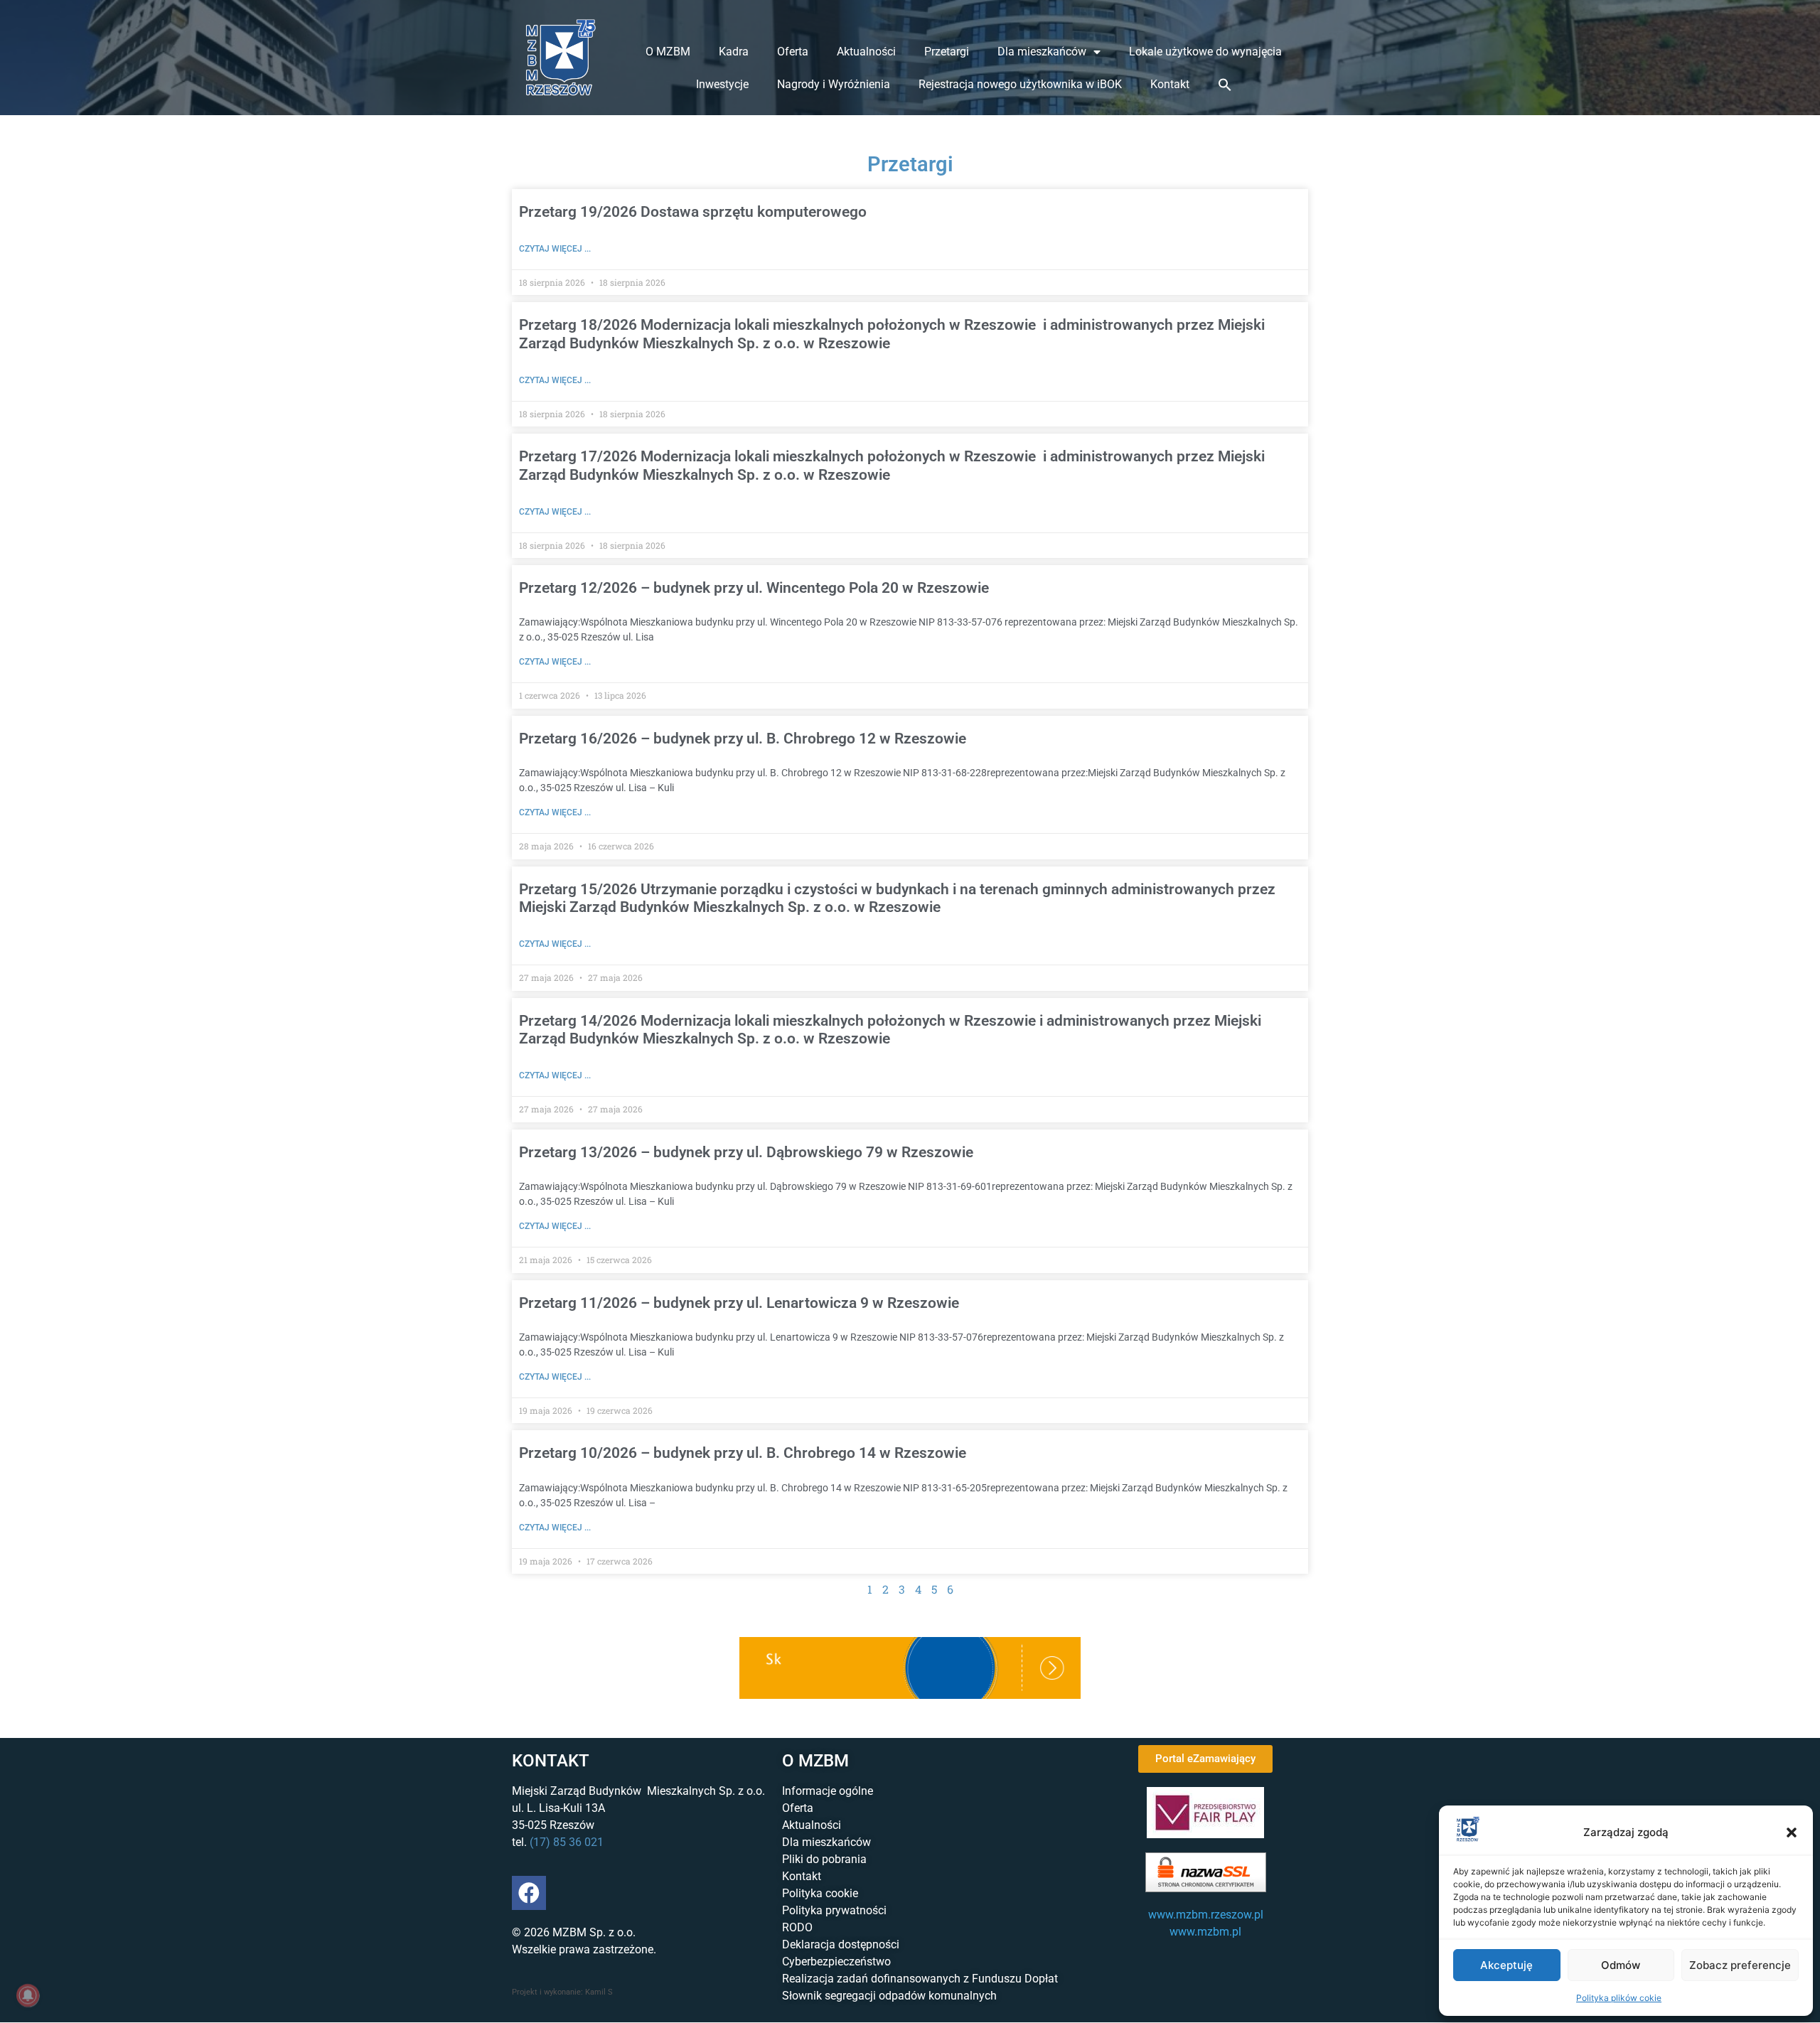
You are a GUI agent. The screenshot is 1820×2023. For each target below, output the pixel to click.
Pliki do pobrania (824, 1859)
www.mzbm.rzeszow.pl (1206, 1915)
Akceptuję (1506, 1965)
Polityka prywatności (834, 1910)
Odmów (1621, 1965)
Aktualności (866, 52)
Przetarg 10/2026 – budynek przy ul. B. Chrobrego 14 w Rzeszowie (743, 1453)
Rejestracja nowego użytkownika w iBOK (1020, 84)
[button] (1792, 1832)
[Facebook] (529, 1893)
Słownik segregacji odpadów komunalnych (889, 1996)
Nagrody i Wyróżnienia (834, 84)
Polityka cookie (820, 1893)
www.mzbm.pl (1205, 1932)
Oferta (793, 52)
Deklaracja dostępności (841, 1944)
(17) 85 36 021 (567, 1842)
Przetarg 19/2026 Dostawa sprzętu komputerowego (693, 212)
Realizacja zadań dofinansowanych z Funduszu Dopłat (920, 1979)
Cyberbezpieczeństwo (836, 1962)
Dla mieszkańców (1042, 52)
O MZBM (668, 52)
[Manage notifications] (28, 1995)
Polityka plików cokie (1619, 1998)
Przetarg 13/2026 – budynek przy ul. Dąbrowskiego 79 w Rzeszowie (746, 1152)
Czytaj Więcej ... (555, 249)
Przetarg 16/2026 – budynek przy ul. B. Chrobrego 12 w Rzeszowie (743, 739)
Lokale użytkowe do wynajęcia (1205, 52)
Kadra (734, 52)
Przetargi (947, 52)
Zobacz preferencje (1740, 1965)
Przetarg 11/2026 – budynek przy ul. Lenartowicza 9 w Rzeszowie (739, 1303)
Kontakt (1170, 84)
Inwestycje (722, 84)
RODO (797, 1927)
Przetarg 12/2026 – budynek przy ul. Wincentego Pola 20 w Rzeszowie (754, 588)
